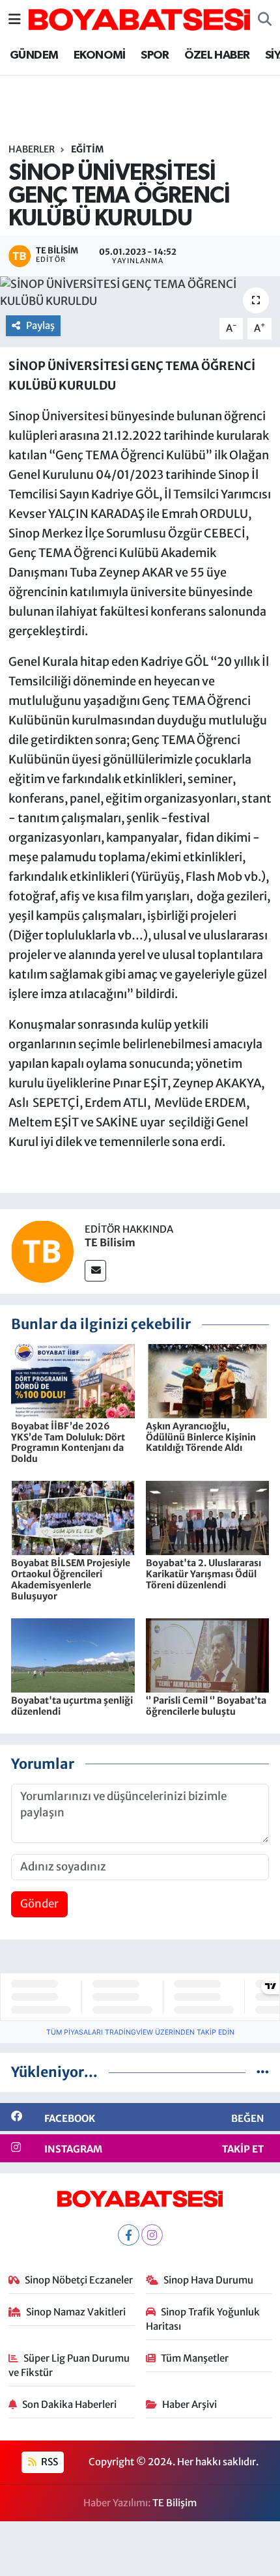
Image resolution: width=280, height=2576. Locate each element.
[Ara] (265, 20)
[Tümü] (263, 2072)
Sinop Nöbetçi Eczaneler (79, 2280)
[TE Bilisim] (42, 1251)
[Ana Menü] (15, 19)
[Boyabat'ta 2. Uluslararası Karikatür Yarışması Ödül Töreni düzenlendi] (208, 1517)
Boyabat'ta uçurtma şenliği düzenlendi (72, 1706)
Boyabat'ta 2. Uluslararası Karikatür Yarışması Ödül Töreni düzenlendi (203, 1574)
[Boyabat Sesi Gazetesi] (139, 18)
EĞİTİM (87, 149)
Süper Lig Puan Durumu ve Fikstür (69, 2365)
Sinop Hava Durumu (208, 2280)
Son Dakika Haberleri (69, 2404)
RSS (49, 2462)
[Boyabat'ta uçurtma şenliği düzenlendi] (73, 1655)
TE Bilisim (110, 1242)
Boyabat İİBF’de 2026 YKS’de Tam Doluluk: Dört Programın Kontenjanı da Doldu (68, 1442)
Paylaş (40, 325)
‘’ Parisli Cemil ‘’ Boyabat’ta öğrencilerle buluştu (206, 1706)
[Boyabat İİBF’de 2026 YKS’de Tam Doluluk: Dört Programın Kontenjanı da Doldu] (73, 1380)
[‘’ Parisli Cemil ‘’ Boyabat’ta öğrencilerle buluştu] (208, 1655)
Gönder (39, 1904)
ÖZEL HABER (217, 55)
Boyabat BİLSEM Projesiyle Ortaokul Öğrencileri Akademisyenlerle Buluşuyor (71, 1579)
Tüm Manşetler (195, 2358)
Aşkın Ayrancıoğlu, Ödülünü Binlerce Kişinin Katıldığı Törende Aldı (201, 1437)
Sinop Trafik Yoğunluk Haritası (203, 2319)
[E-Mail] (95, 1271)
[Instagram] (152, 2235)
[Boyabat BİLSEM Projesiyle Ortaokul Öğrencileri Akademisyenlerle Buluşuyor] (73, 1517)
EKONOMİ (100, 55)
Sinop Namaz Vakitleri (76, 2312)
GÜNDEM (34, 55)
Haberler (32, 149)
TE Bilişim (175, 2503)
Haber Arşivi (189, 2404)
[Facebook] (129, 2235)
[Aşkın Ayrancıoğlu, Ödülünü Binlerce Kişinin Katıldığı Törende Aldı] (208, 1380)
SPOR (155, 55)
